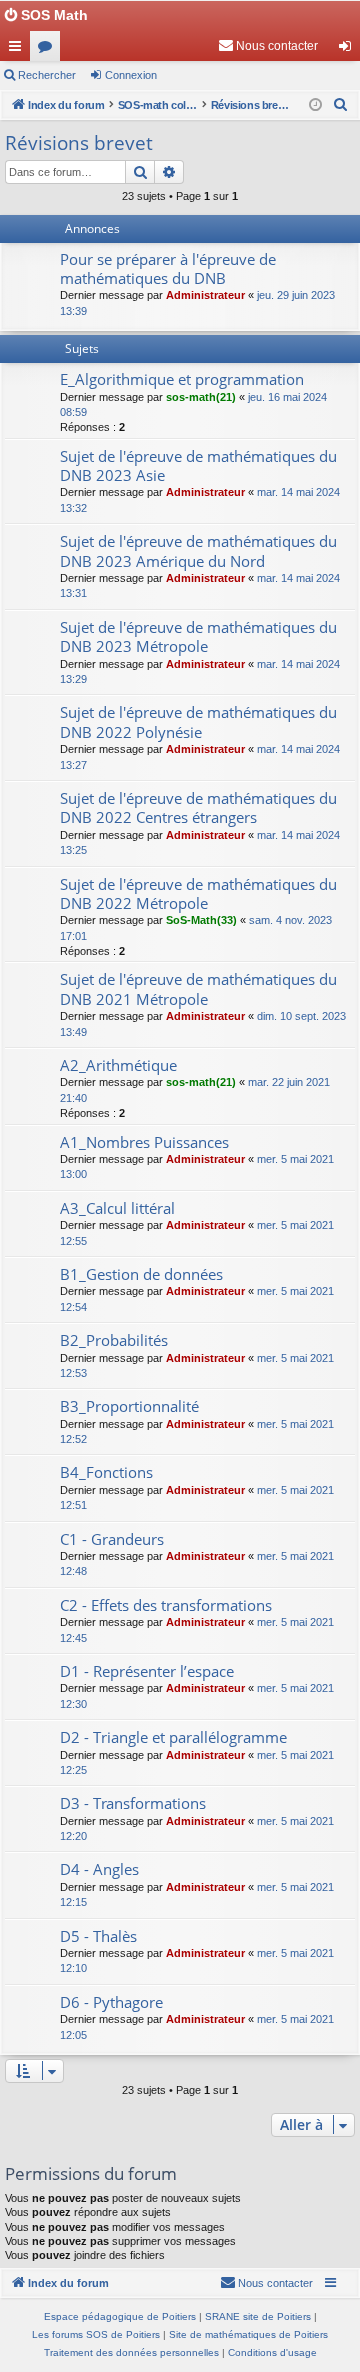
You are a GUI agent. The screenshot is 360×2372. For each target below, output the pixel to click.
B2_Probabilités (114, 1340)
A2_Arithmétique (118, 1065)
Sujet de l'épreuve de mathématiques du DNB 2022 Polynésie (198, 721)
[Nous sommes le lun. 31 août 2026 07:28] (315, 105)
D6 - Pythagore (111, 2002)
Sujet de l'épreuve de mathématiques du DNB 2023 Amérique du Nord (198, 550)
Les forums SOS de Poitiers (96, 2334)
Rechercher (47, 75)
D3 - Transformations (133, 1803)
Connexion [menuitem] (349, 50)
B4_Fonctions (106, 1472)
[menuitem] (268, 46)
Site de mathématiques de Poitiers (248, 2334)
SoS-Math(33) (201, 920)
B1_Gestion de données (141, 1274)
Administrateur (205, 295)
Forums (49, 50)
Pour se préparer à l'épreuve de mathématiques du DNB (168, 268)
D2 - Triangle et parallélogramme (173, 1737)
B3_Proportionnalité (129, 1406)
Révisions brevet (79, 143)
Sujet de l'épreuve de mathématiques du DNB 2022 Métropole (198, 893)
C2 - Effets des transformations (166, 1605)
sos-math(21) (201, 397)
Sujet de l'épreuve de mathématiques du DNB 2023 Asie (198, 465)
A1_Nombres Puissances (144, 1142)
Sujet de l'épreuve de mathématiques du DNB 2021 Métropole (198, 988)
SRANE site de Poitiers (258, 2316)
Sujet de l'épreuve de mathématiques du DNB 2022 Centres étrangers (198, 807)
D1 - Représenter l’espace (147, 1671)
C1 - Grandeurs (112, 1539)
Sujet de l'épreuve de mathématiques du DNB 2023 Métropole (198, 636)
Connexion (131, 75)
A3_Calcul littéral (117, 1208)
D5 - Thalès (98, 1936)
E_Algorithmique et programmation (182, 379)
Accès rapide (19, 50)
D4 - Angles (99, 1869)
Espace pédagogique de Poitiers (120, 2316)
